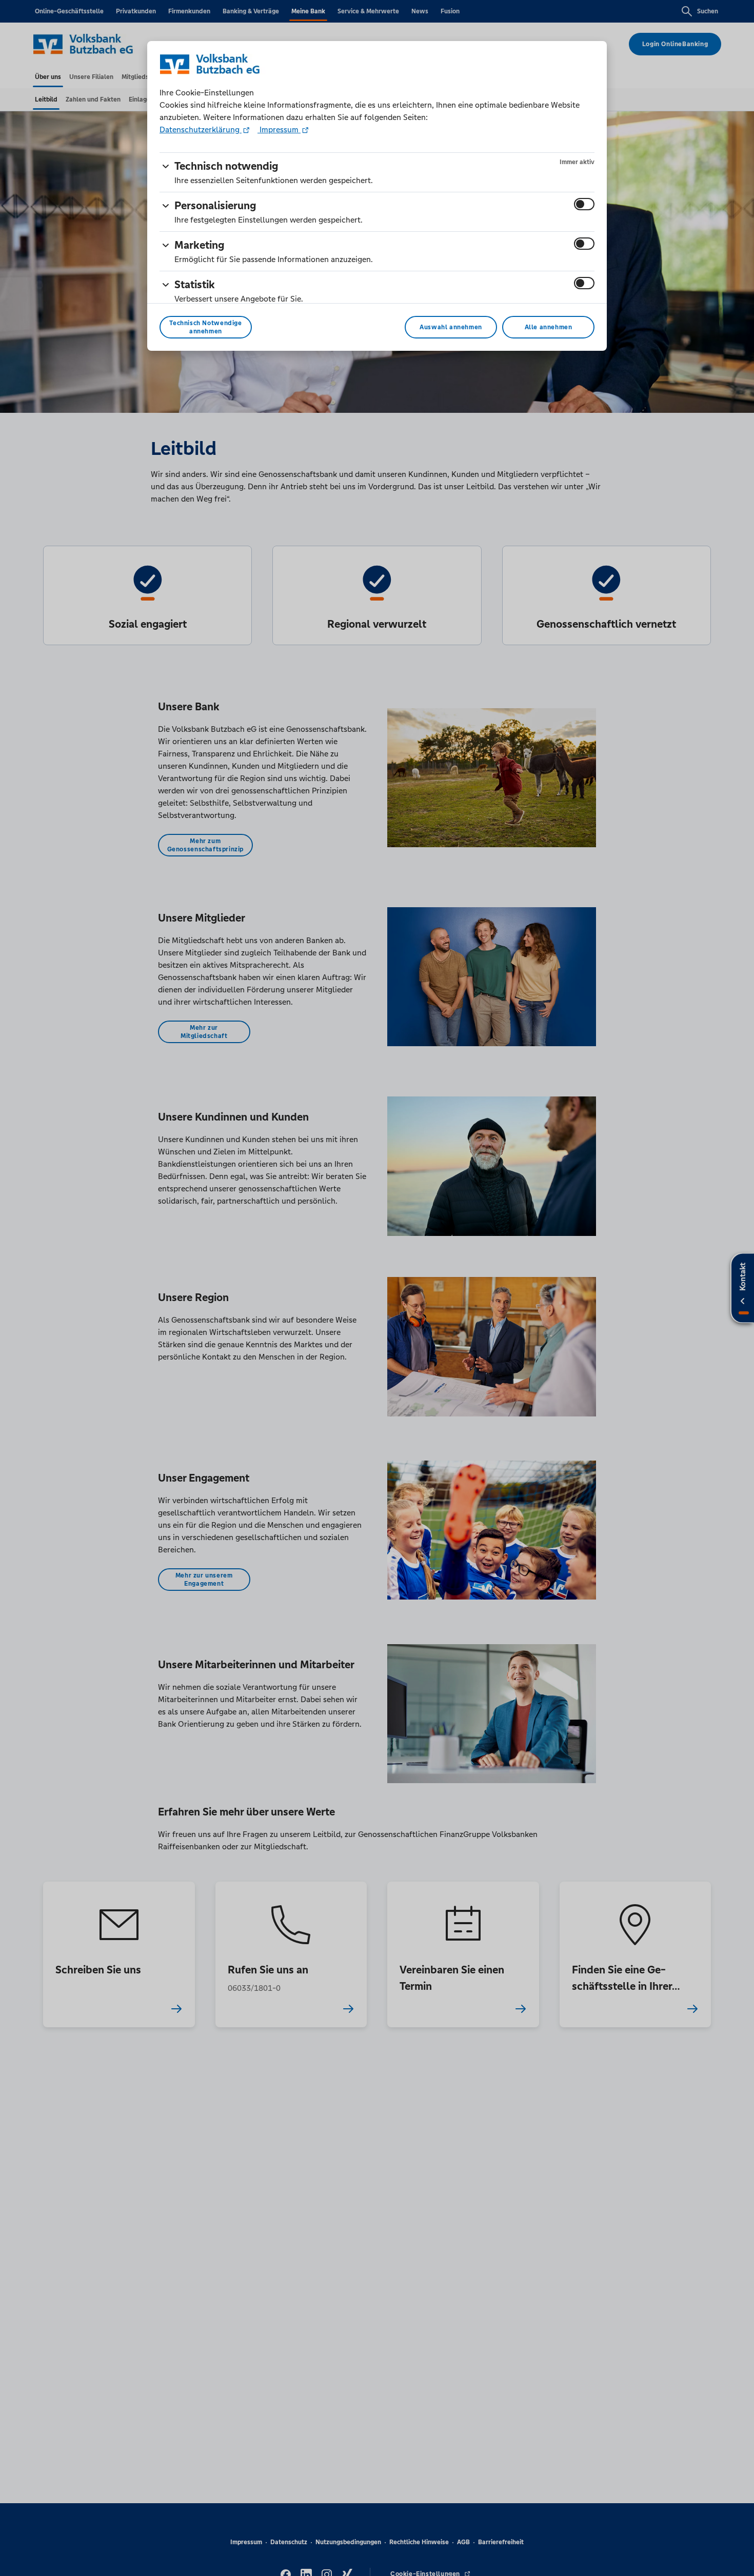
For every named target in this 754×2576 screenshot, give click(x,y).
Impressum (279, 129)
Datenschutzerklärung (201, 129)
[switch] (584, 204)
